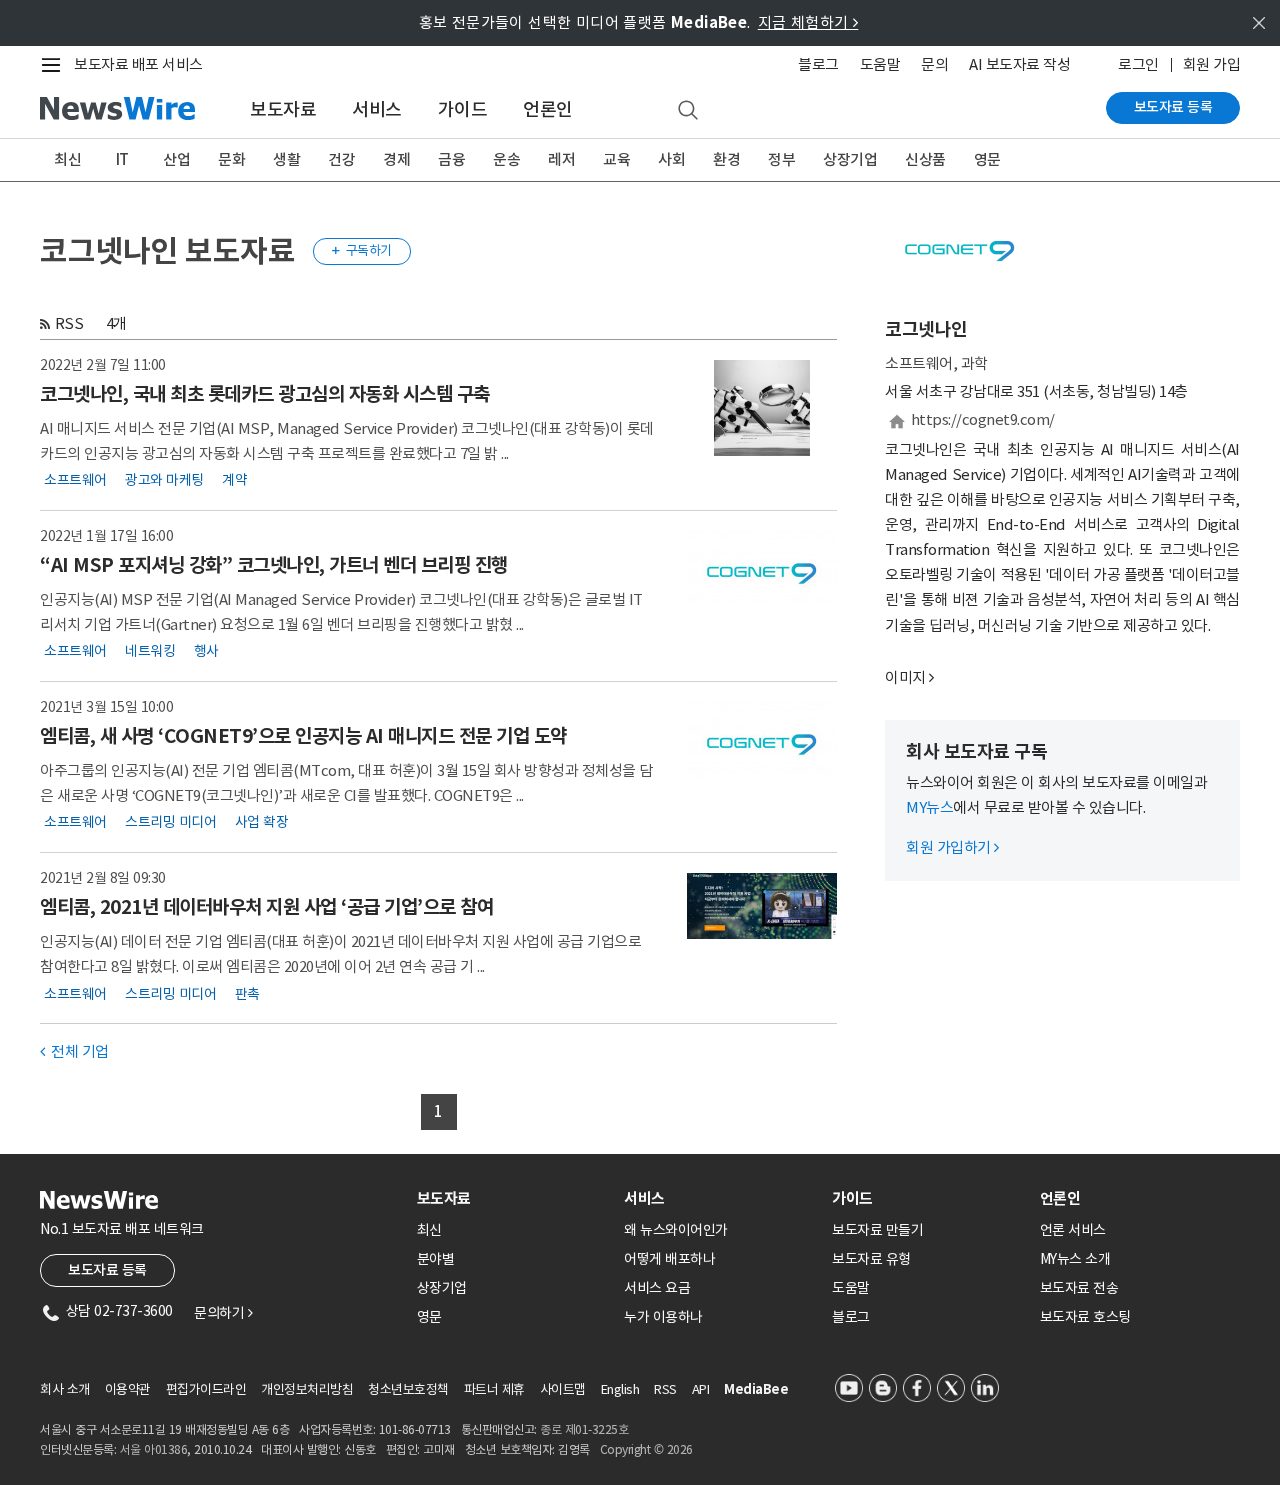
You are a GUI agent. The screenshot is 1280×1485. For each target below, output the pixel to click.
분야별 (436, 1259)
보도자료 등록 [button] (107, 1270)
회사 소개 (65, 1389)
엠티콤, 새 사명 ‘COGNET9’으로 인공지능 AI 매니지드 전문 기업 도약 (303, 736)
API (701, 1389)
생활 (286, 159)
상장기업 (850, 159)
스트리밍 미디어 (170, 822)
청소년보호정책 (408, 1389)
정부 (781, 159)
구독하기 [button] (362, 250)
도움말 (880, 64)
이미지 (905, 677)
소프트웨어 (75, 480)
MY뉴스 (929, 807)
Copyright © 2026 (646, 1449)
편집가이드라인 (206, 1389)
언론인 (548, 109)
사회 (671, 159)
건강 (341, 159)
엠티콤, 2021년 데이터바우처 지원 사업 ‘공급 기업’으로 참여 (266, 907)
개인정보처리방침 (307, 1389)
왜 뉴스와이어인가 (676, 1230)
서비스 (377, 109)
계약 (234, 480)
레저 (561, 159)
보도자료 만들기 (877, 1230)
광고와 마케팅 (164, 480)
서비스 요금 (657, 1288)
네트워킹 (150, 651)
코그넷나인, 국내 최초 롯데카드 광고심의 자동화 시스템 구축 (265, 394)
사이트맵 (563, 1389)
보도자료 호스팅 (1085, 1317)
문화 (231, 159)
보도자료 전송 (1079, 1288)
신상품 (925, 159)
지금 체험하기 (808, 22)
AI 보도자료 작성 (1019, 64)
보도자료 (283, 109)
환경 (726, 159)
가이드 (463, 109)
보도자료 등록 (1173, 107)
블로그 (818, 64)
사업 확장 (262, 822)
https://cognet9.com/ (983, 419)
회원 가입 (1212, 64)
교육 (616, 159)
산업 (176, 159)
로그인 (1138, 64)
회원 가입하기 (952, 847)
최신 (67, 159)
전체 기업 (74, 1051)
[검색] (688, 111)
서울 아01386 (154, 1449)
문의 (934, 64)
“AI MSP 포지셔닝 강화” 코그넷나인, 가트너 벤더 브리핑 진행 (274, 565)
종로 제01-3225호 (584, 1429)
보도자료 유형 (871, 1259)
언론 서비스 (1073, 1230)
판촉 (247, 993)
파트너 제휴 (494, 1389)
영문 (987, 159)
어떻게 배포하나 (669, 1259)
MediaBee (756, 1389)
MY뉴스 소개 (1075, 1259)
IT (122, 159)
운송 (506, 159)
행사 (206, 651)
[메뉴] (55, 65)
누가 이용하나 (663, 1317)
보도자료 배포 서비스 (138, 64)
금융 (451, 159)
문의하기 (223, 1313)
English (620, 1389)
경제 (396, 159)
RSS (69, 323)
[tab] (513, 1198)
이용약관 (128, 1389)
